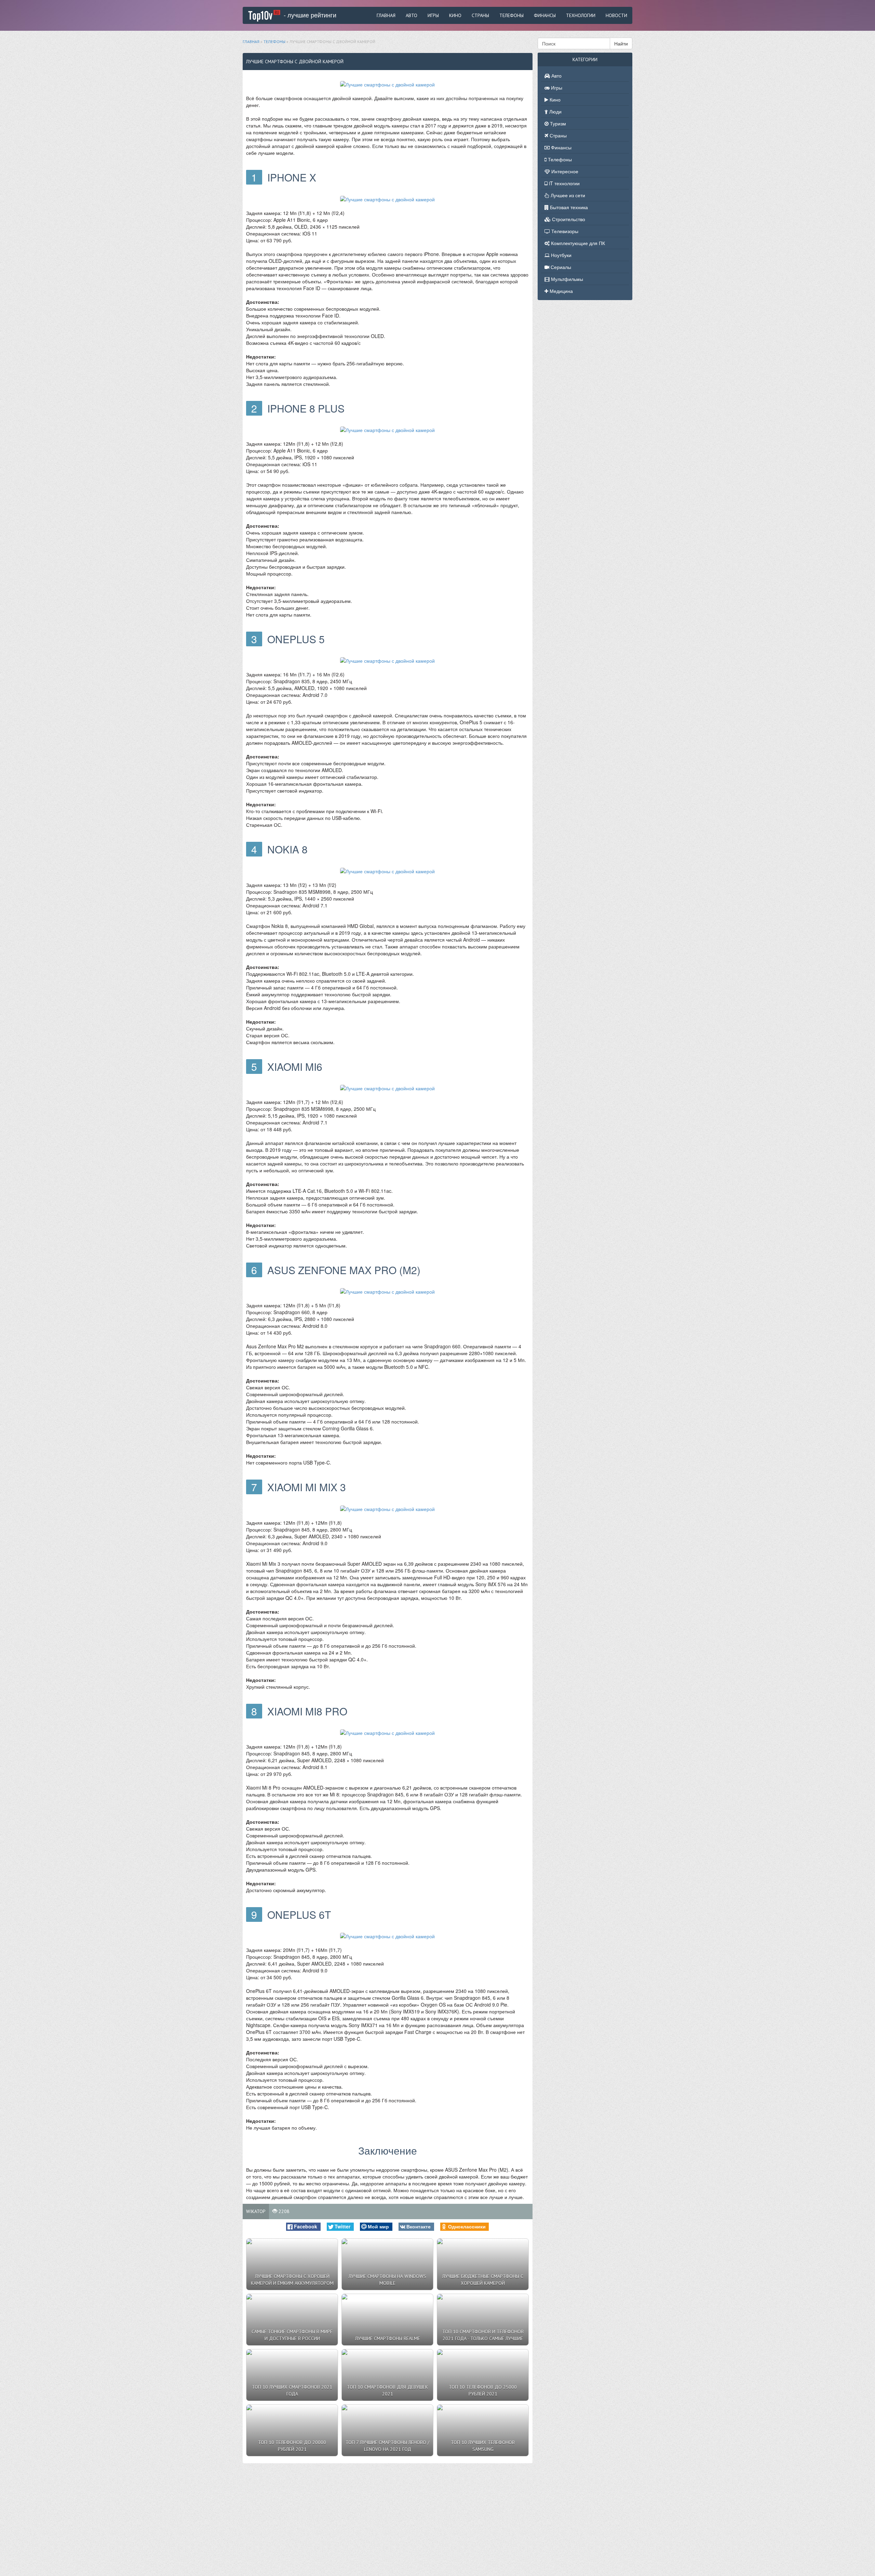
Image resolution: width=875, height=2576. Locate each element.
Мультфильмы (566, 279)
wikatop (256, 2211)
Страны (480, 15)
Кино (455, 15)
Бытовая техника (568, 207)
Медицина (561, 291)
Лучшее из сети (567, 195)
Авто (412, 15)
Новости (616, 15)
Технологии (581, 15)
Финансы (545, 15)
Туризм (557, 123)
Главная (386, 15)
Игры (433, 15)
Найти (621, 43)
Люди (555, 111)
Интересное (564, 171)
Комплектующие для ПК (577, 243)
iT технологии (564, 183)
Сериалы (560, 267)
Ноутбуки (561, 255)
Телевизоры (564, 231)
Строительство (568, 219)
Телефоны (511, 15)
